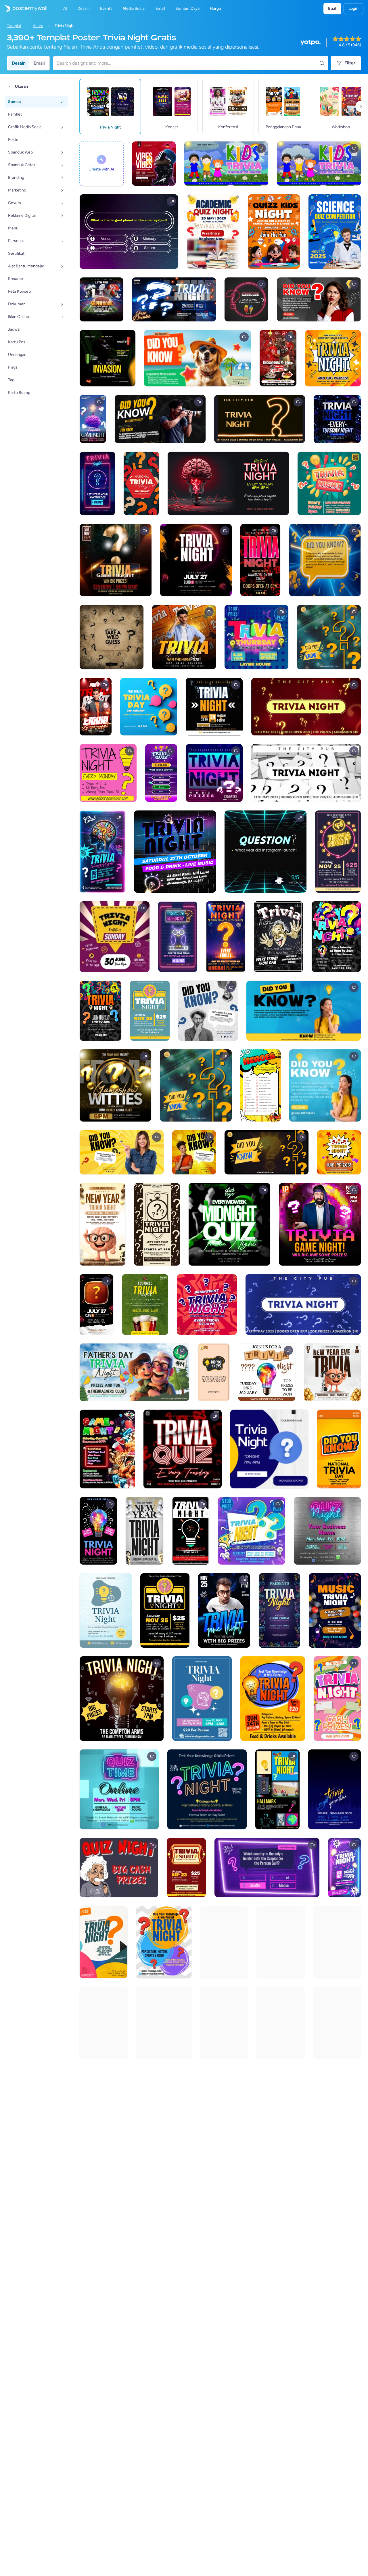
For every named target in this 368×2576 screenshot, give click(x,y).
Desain (19, 63)
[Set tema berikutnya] (361, 106)
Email (39, 63)
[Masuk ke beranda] (24, 9)
